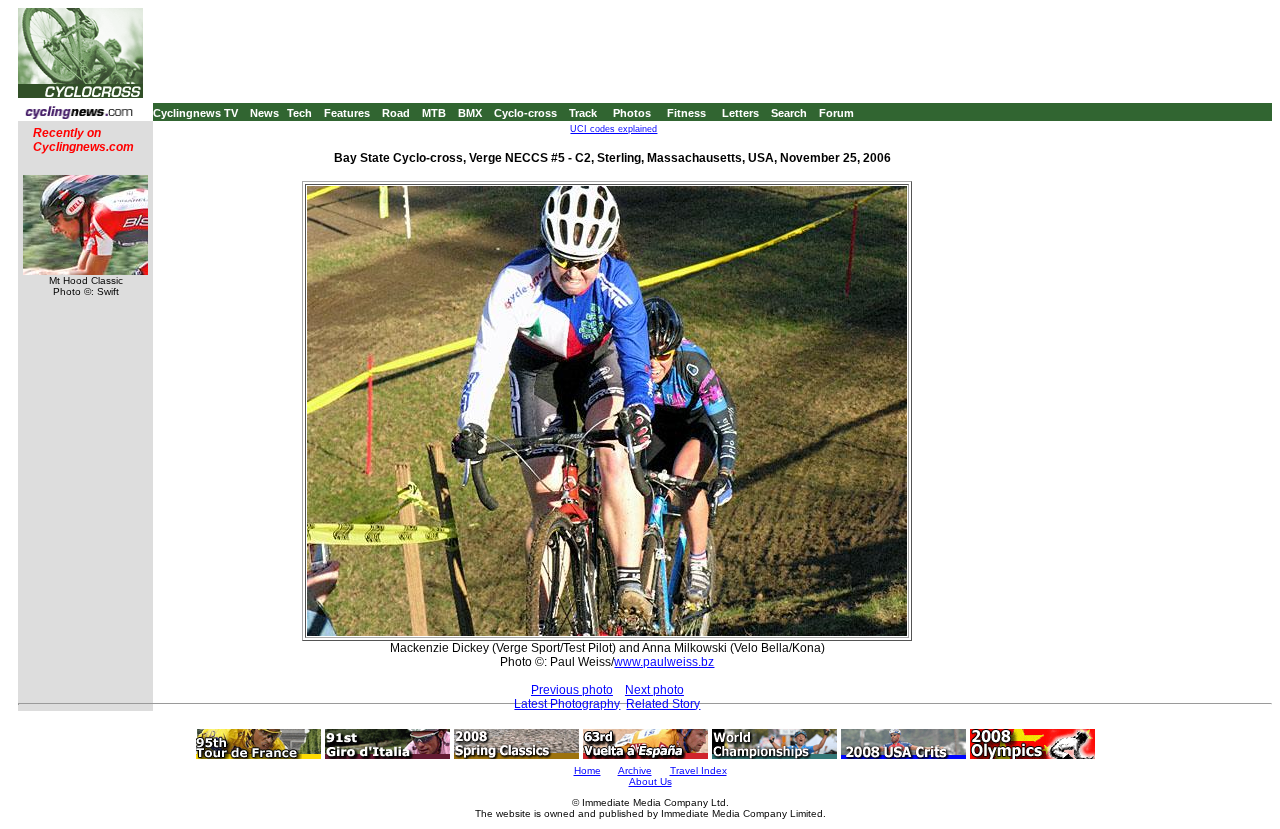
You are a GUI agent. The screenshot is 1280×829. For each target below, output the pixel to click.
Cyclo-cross (525, 113)
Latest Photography (567, 704)
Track (583, 113)
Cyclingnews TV (195, 113)
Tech (299, 113)
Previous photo (572, 690)
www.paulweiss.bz (664, 662)
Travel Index (698, 770)
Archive (635, 770)
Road (396, 113)
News (264, 113)
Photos (632, 113)
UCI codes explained (613, 129)
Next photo (654, 690)
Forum (836, 113)
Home (587, 770)
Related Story (663, 704)
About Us (650, 781)
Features (347, 113)
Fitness (686, 113)
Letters (740, 113)
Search (789, 113)
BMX (470, 113)
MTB (434, 113)
